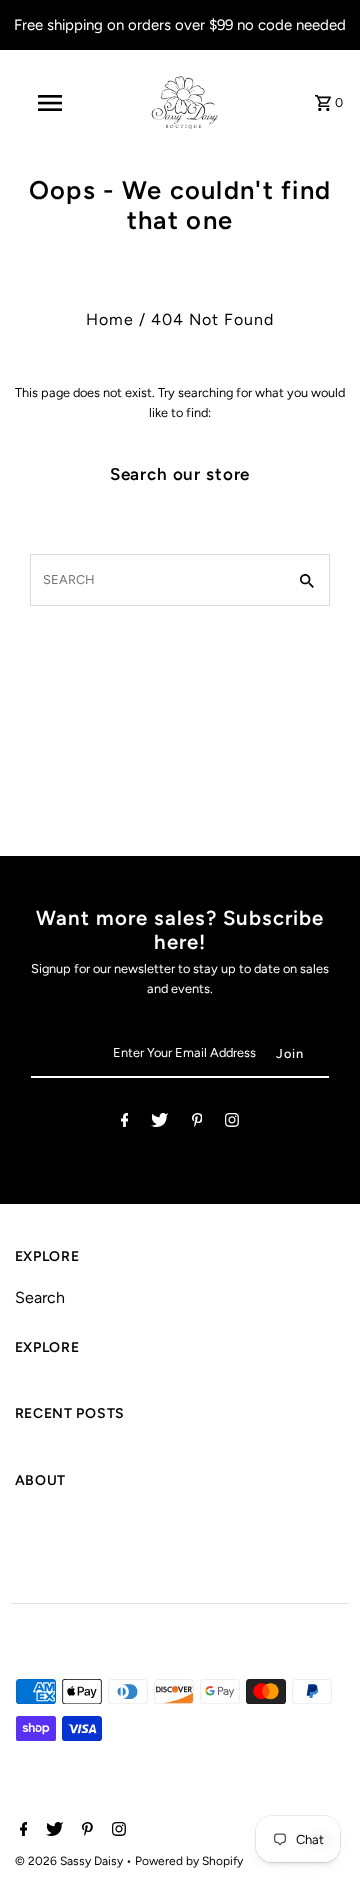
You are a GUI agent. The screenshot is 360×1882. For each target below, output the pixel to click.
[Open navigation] (49, 103)
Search (40, 1297)
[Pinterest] (197, 1123)
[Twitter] (159, 1123)
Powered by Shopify (189, 1861)
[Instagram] (232, 1123)
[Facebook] (125, 1123)
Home (110, 319)
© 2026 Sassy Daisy (70, 1861)
